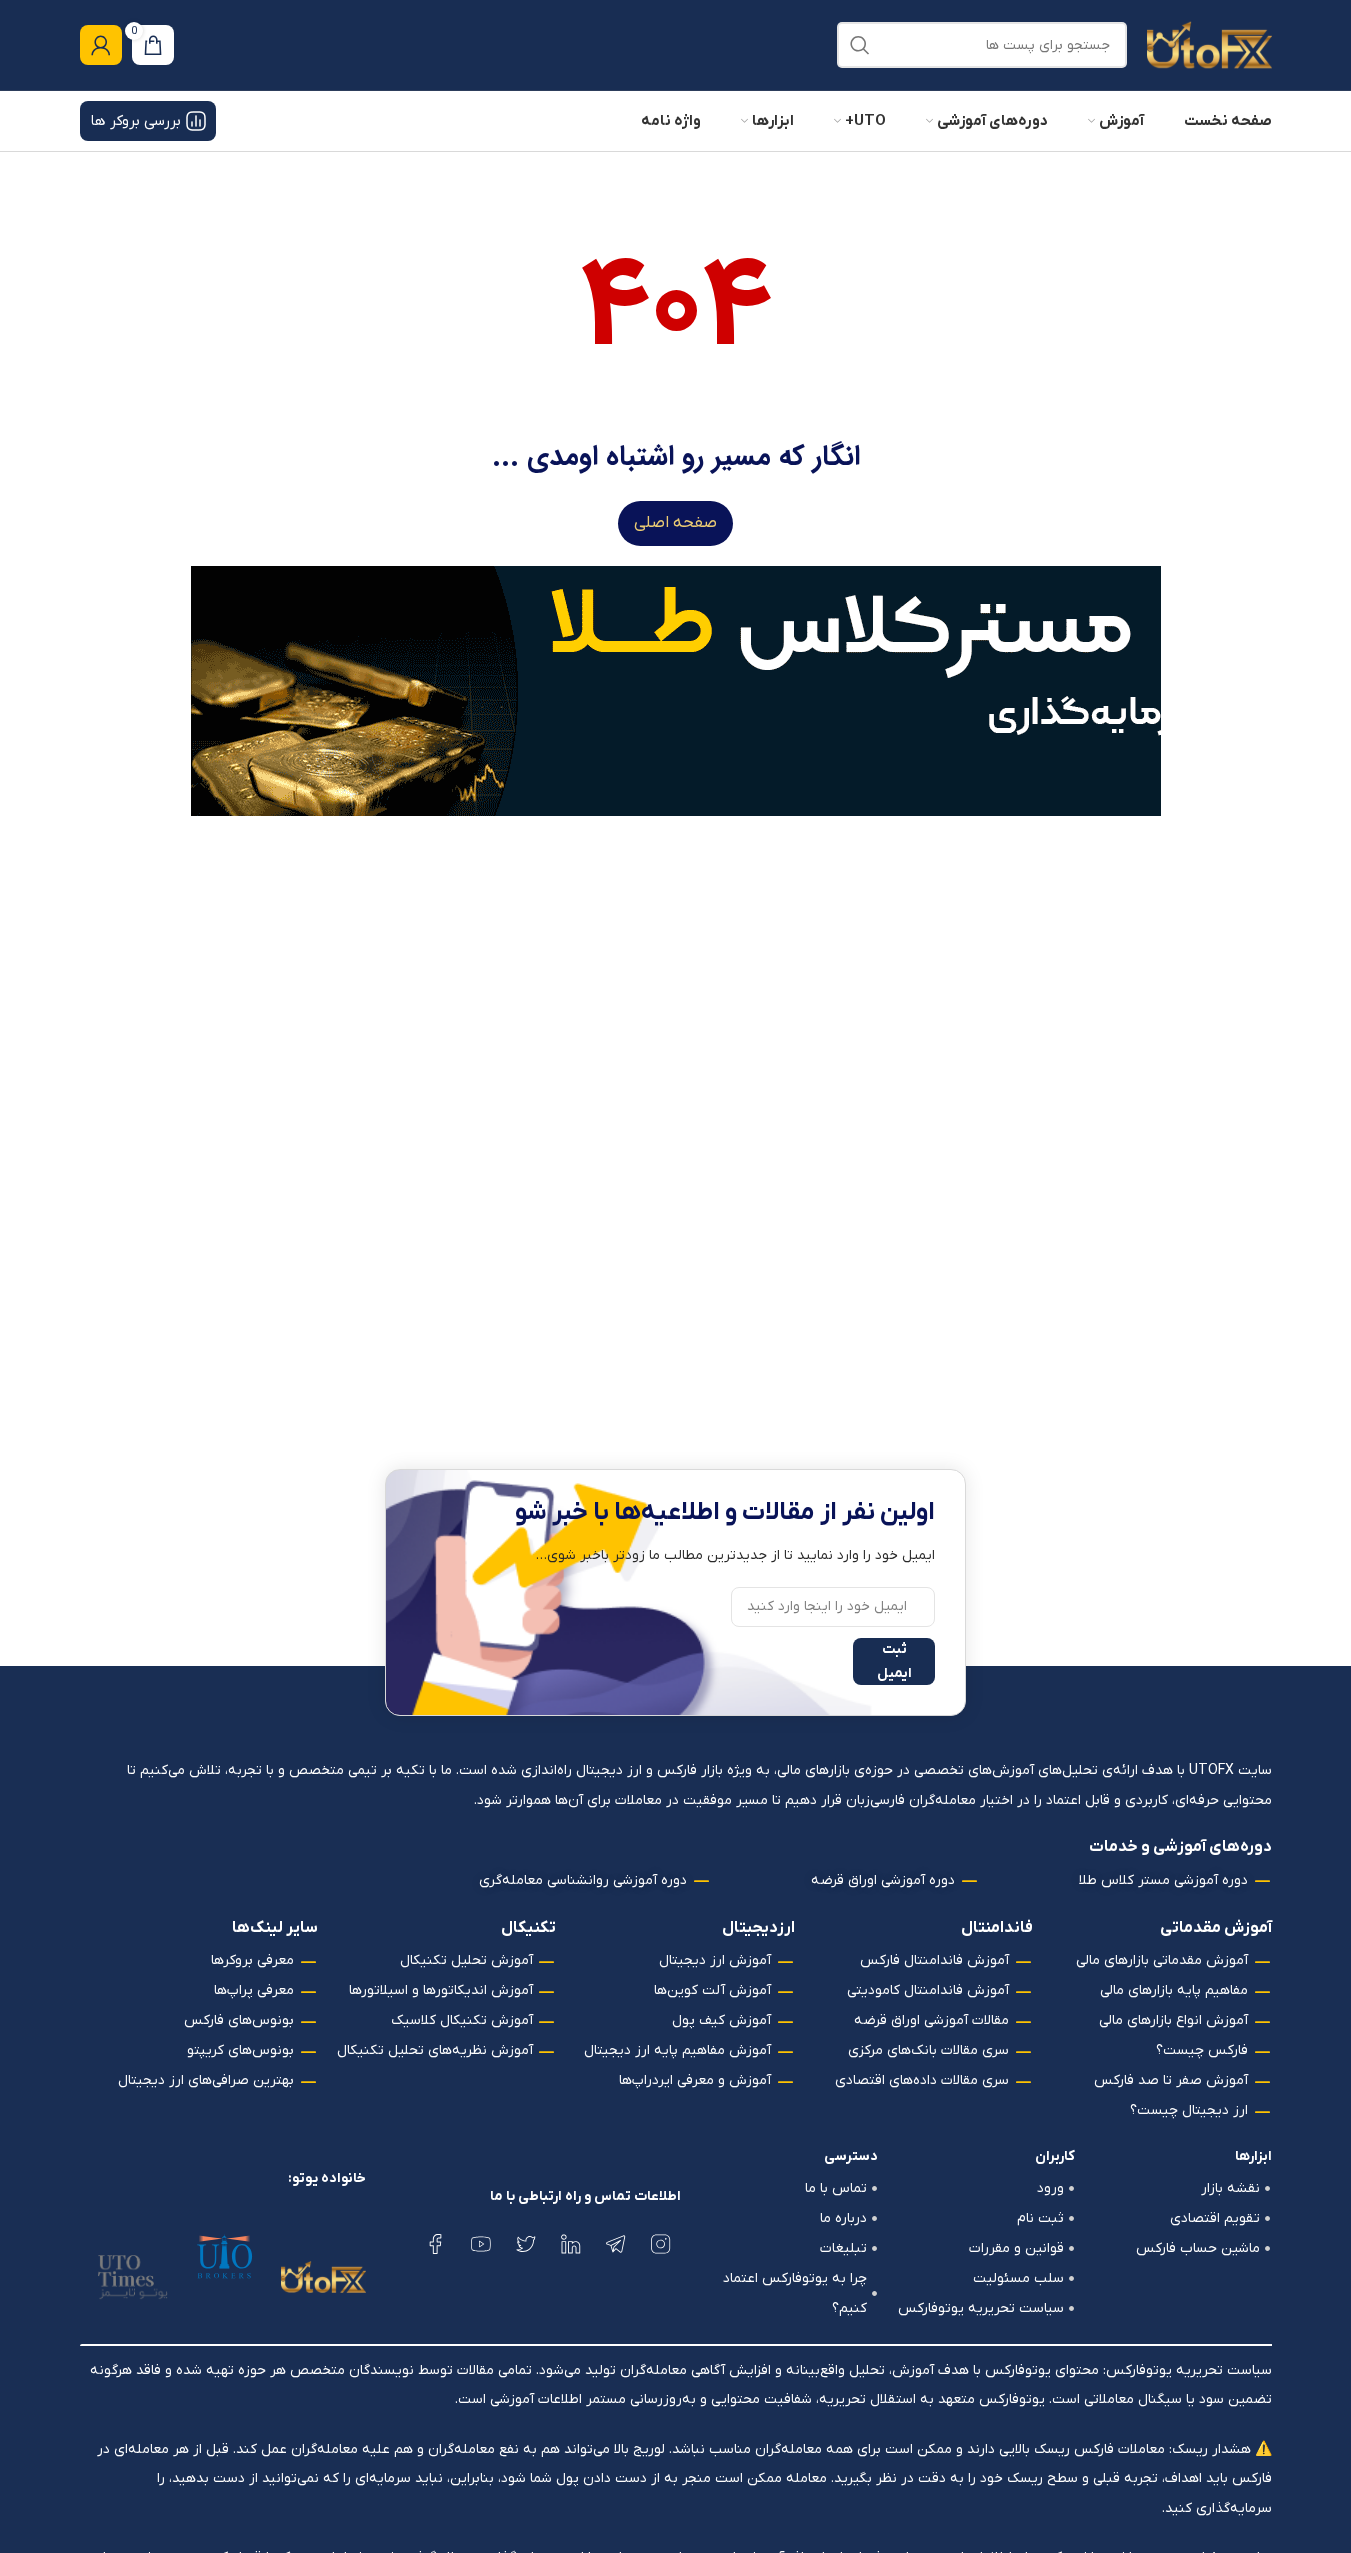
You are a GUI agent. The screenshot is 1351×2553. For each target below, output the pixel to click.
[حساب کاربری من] (101, 45)
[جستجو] (860, 45)
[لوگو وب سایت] (1209, 44)
